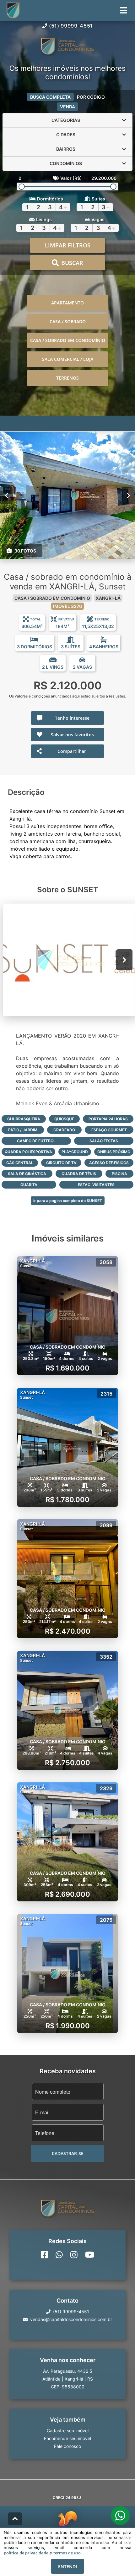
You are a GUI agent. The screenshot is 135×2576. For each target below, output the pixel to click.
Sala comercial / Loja (68, 359)
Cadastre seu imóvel (68, 2431)
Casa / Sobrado (68, 321)
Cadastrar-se (68, 2153)
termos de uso (67, 2553)
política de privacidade (26, 2553)
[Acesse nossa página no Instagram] (74, 2255)
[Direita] (129, 495)
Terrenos (67, 378)
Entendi (67, 2566)
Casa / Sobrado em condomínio (68, 340)
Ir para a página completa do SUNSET (68, 1201)
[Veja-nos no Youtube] (90, 2255)
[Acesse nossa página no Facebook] (44, 2255)
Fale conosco (67, 2446)
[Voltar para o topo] (15, 2519)
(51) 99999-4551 (71, 26)
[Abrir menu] (124, 10)
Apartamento (67, 303)
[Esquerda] (6, 495)
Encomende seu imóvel (67, 2438)
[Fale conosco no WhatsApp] (59, 2255)
